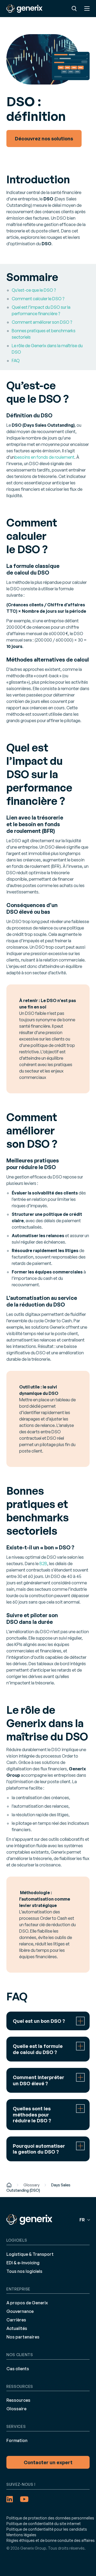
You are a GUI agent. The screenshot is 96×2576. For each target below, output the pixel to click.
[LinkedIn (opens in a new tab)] (10, 2499)
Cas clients (18, 2368)
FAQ (16, 361)
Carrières (16, 2320)
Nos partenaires (23, 2337)
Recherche (74, 9)
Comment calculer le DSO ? (38, 299)
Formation (17, 2440)
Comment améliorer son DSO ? (42, 322)
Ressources (18, 2400)
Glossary (31, 2185)
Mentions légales (21, 2535)
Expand (48, 2021)
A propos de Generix (27, 2303)
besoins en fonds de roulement (45, 457)
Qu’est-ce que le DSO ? (34, 290)
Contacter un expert (48, 2462)
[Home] (9, 2185)
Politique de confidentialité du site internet (44, 2523)
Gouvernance (20, 2311)
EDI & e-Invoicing (23, 2262)
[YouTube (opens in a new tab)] (24, 2499)
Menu (87, 9)
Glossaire (16, 2409)
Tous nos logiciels (24, 2271)
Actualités (17, 2328)
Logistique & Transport (30, 2254)
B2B (43, 1564)
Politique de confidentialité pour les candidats (47, 2529)
